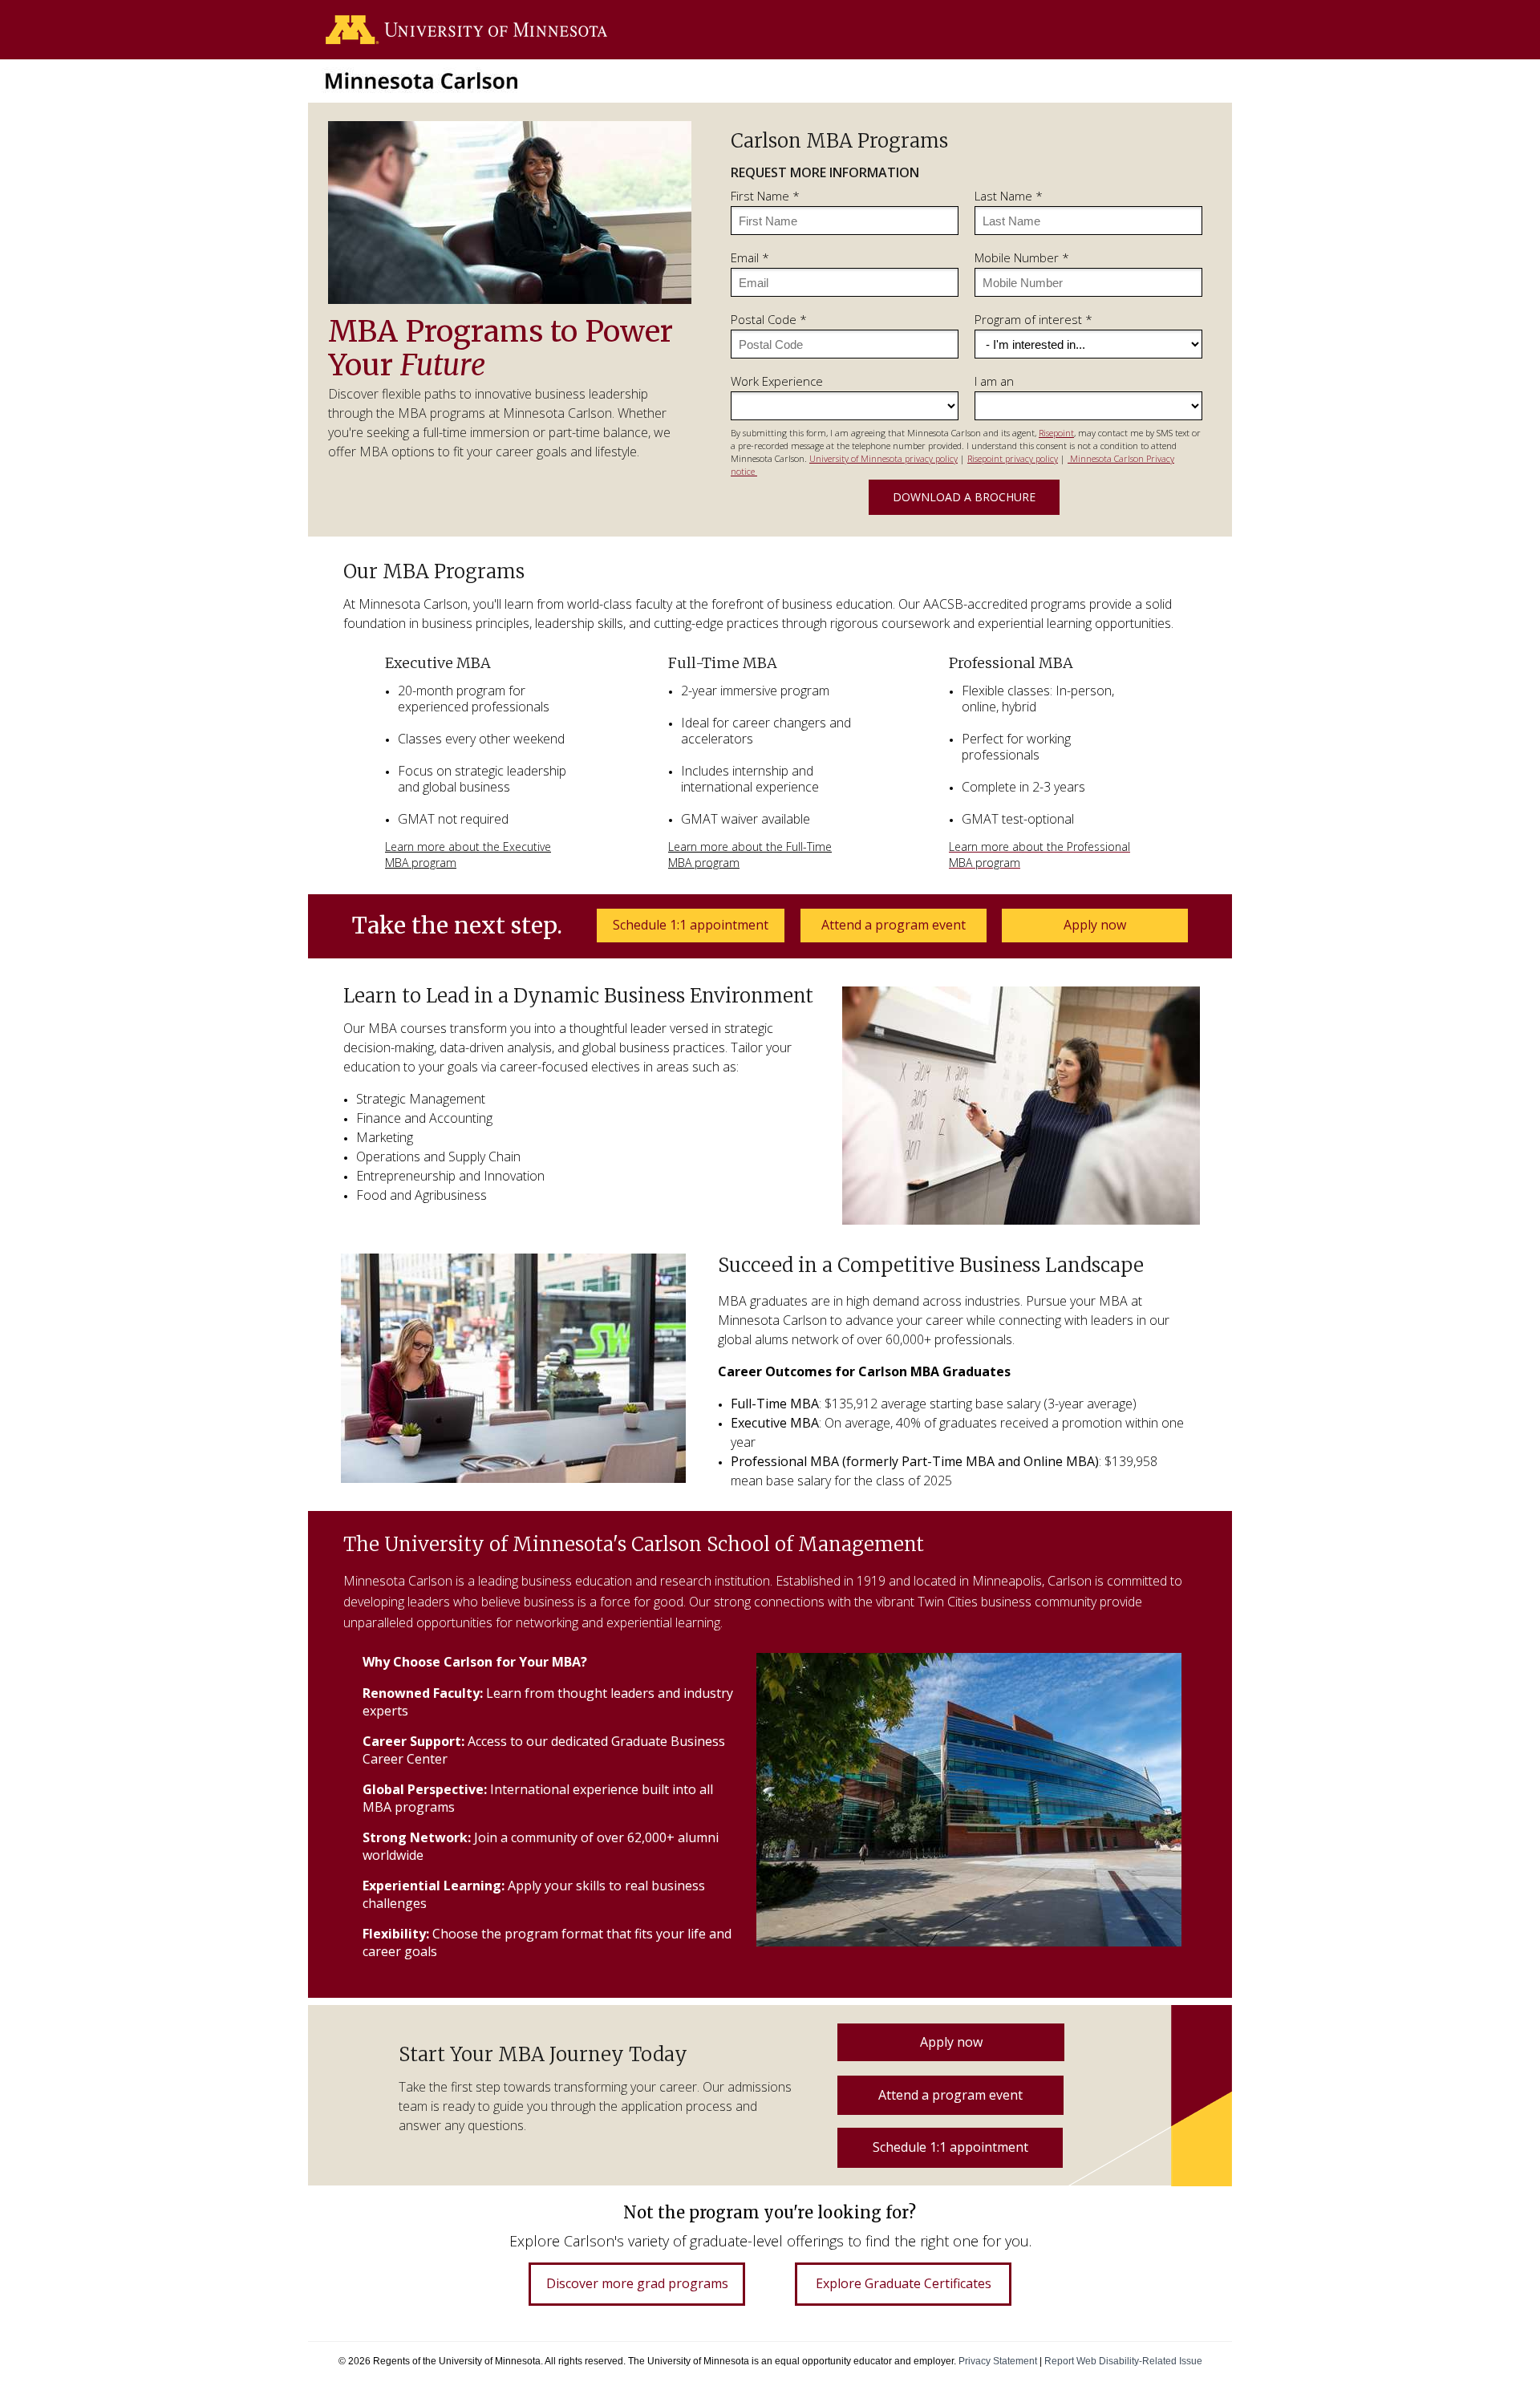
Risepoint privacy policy (1013, 458)
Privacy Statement (998, 2361)
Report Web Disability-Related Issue (1123, 2361)
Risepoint (1056, 433)
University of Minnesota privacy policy (883, 458)
